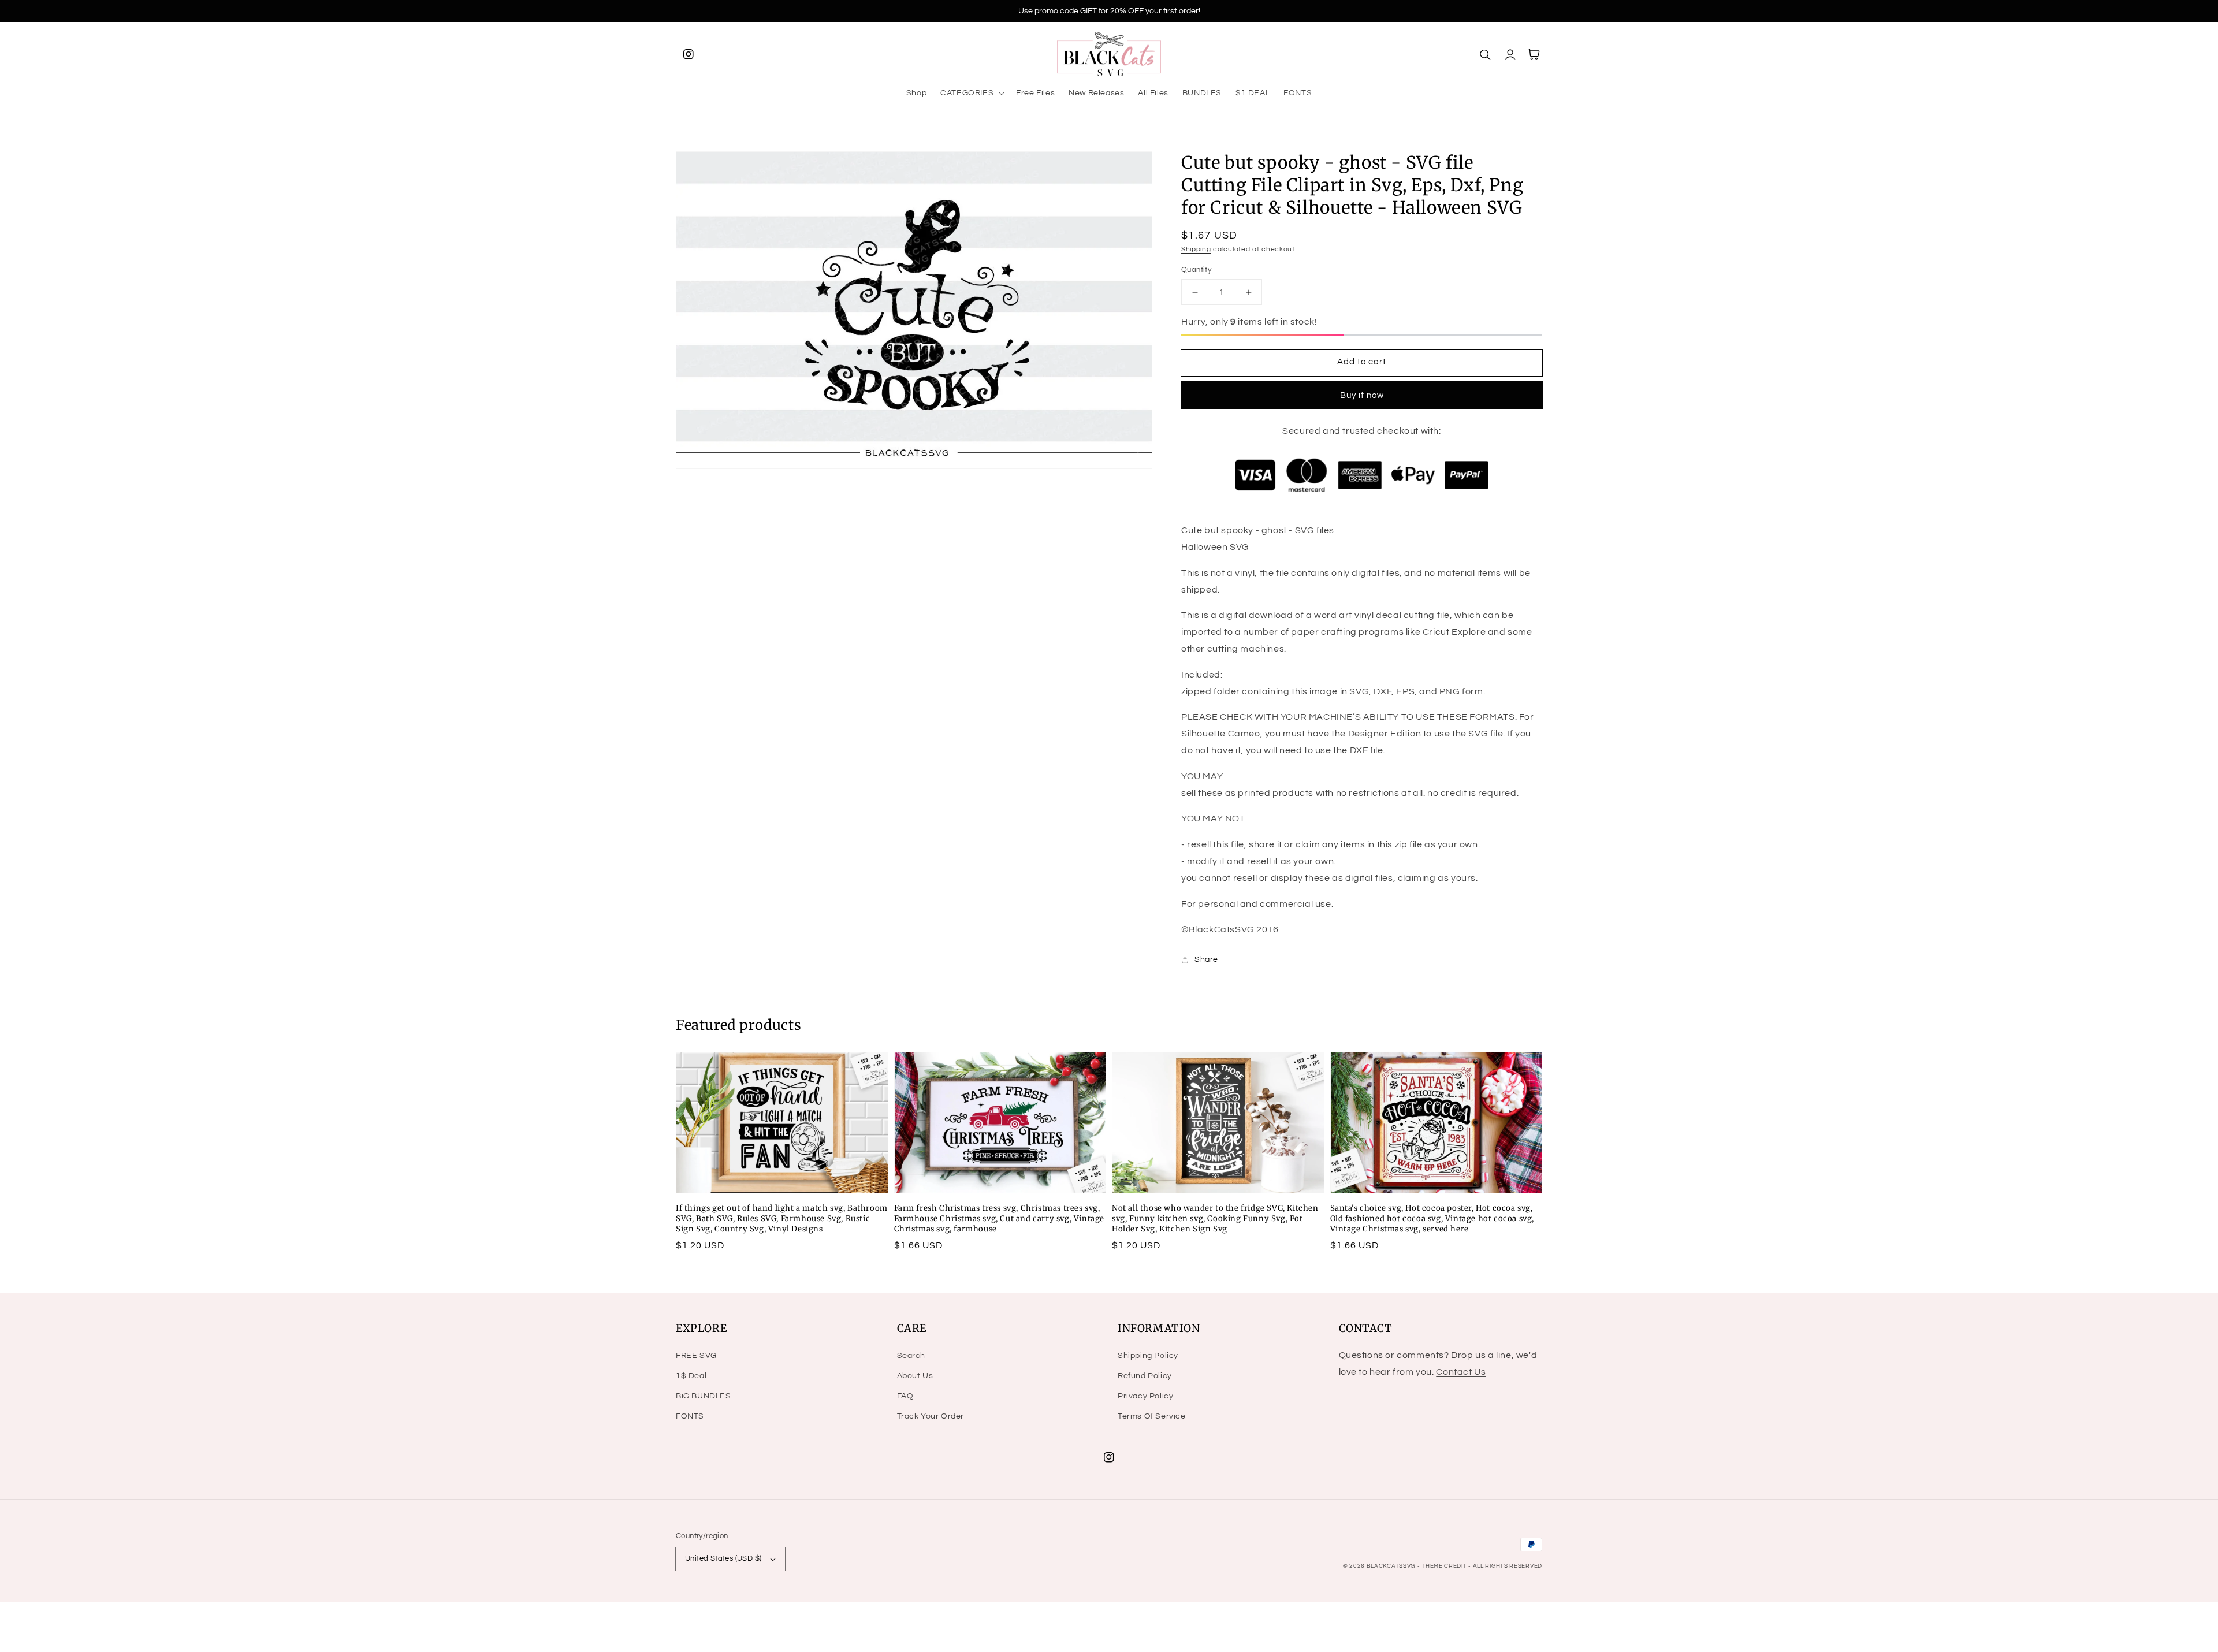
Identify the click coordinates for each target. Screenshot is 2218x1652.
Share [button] (1206, 959)
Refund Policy (1145, 1376)
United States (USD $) (723, 1558)
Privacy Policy (1145, 1396)
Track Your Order (931, 1416)
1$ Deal (691, 1376)
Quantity (1196, 270)
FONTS (690, 1416)
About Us (915, 1376)
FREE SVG (696, 1356)
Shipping (1196, 249)
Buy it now (1362, 395)
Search (911, 1356)
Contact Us (1461, 1372)
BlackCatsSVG (1391, 1566)
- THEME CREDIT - (1445, 1566)
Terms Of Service (1152, 1416)
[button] (971, 93)
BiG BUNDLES (704, 1396)
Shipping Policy (1148, 1356)
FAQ (905, 1396)
